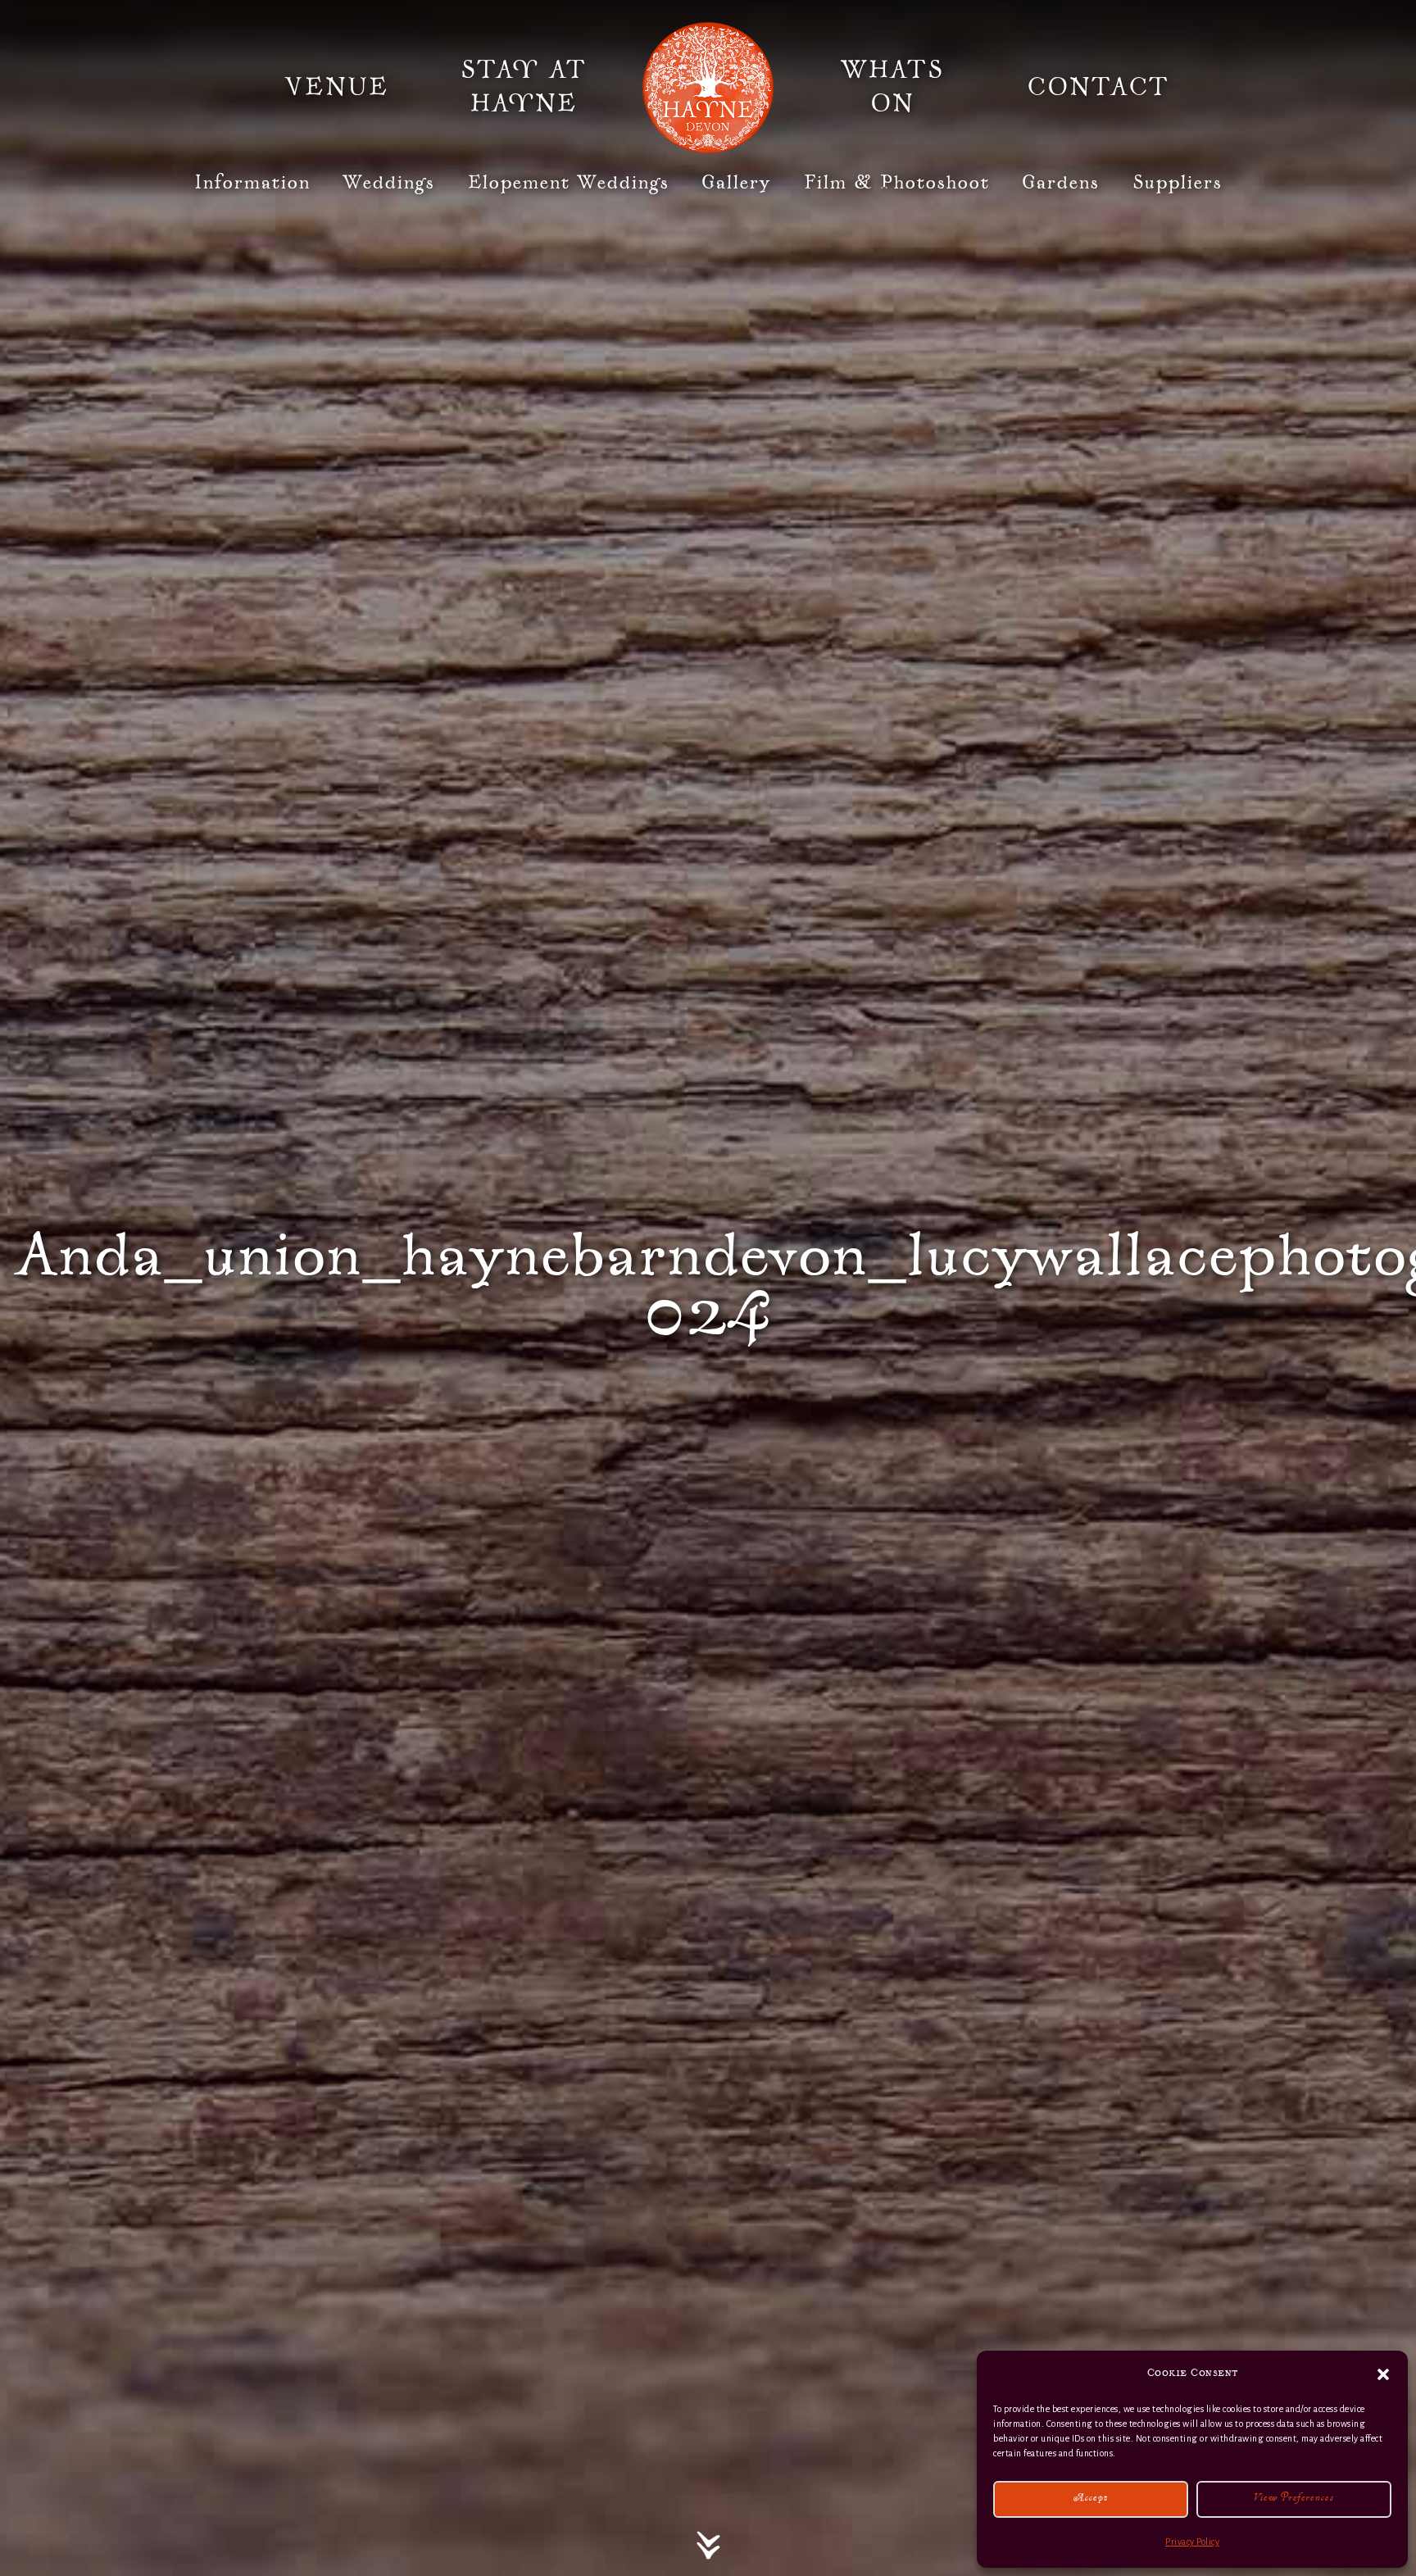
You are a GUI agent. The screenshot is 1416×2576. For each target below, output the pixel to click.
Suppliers (1178, 183)
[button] (1383, 2374)
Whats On (892, 88)
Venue (337, 88)
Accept (1091, 2499)
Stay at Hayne (524, 88)
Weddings (389, 183)
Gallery (736, 183)
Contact (1098, 88)
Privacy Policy (1192, 2542)
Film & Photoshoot (897, 183)
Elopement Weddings (569, 183)
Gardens (1061, 183)
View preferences (1294, 2499)
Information (252, 183)
